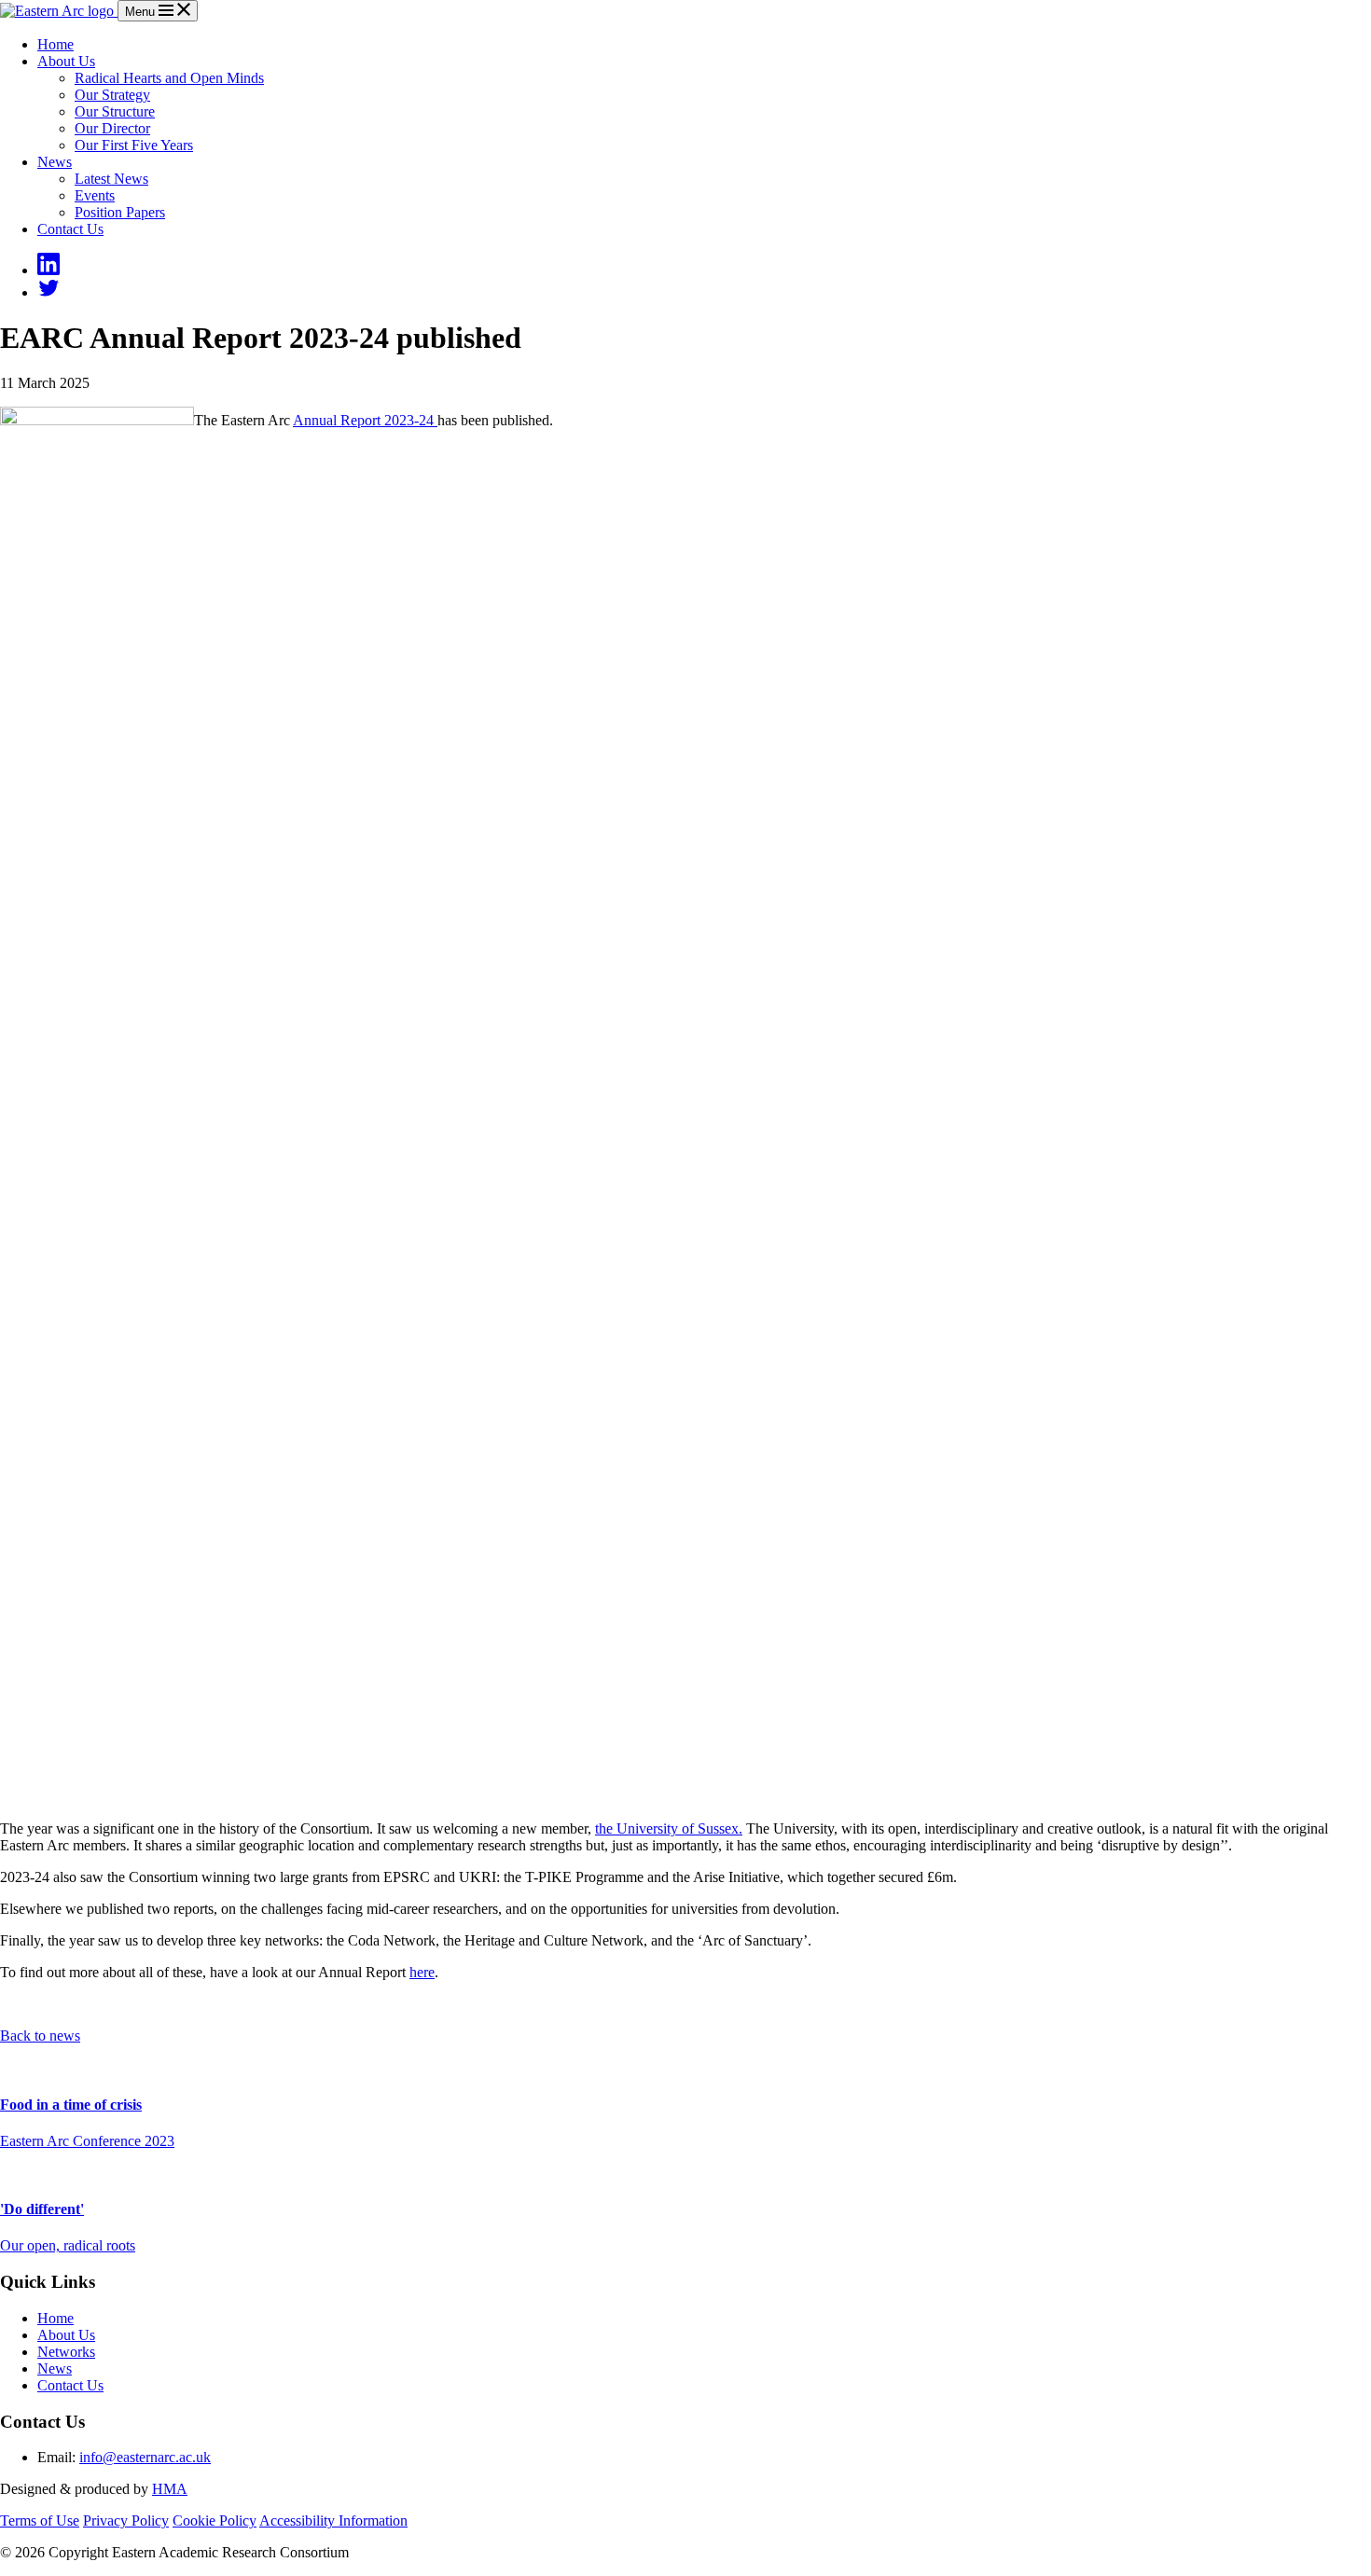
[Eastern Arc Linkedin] (48, 270)
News (55, 162)
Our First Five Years (134, 145)
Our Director (112, 128)
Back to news (40, 2036)
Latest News (111, 179)
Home (55, 44)
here (422, 1972)
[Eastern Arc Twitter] (48, 292)
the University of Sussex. (669, 1828)
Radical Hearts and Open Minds (169, 78)
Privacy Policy (126, 2521)
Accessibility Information (333, 2521)
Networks (66, 2352)
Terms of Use (40, 2521)
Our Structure (115, 111)
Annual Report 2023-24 (365, 420)
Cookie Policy (215, 2521)
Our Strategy (112, 95)
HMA (170, 2489)
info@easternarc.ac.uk (145, 2457)
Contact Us (70, 229)
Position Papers (120, 212)
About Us (66, 61)
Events (95, 195)
